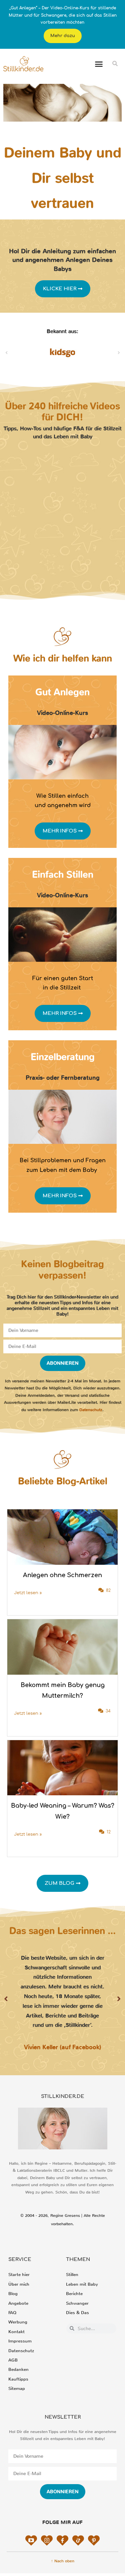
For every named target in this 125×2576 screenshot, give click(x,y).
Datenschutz (91, 1410)
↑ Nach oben (63, 2561)
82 (108, 1590)
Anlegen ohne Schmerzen (62, 1575)
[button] (99, 64)
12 (109, 1832)
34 (108, 1711)
